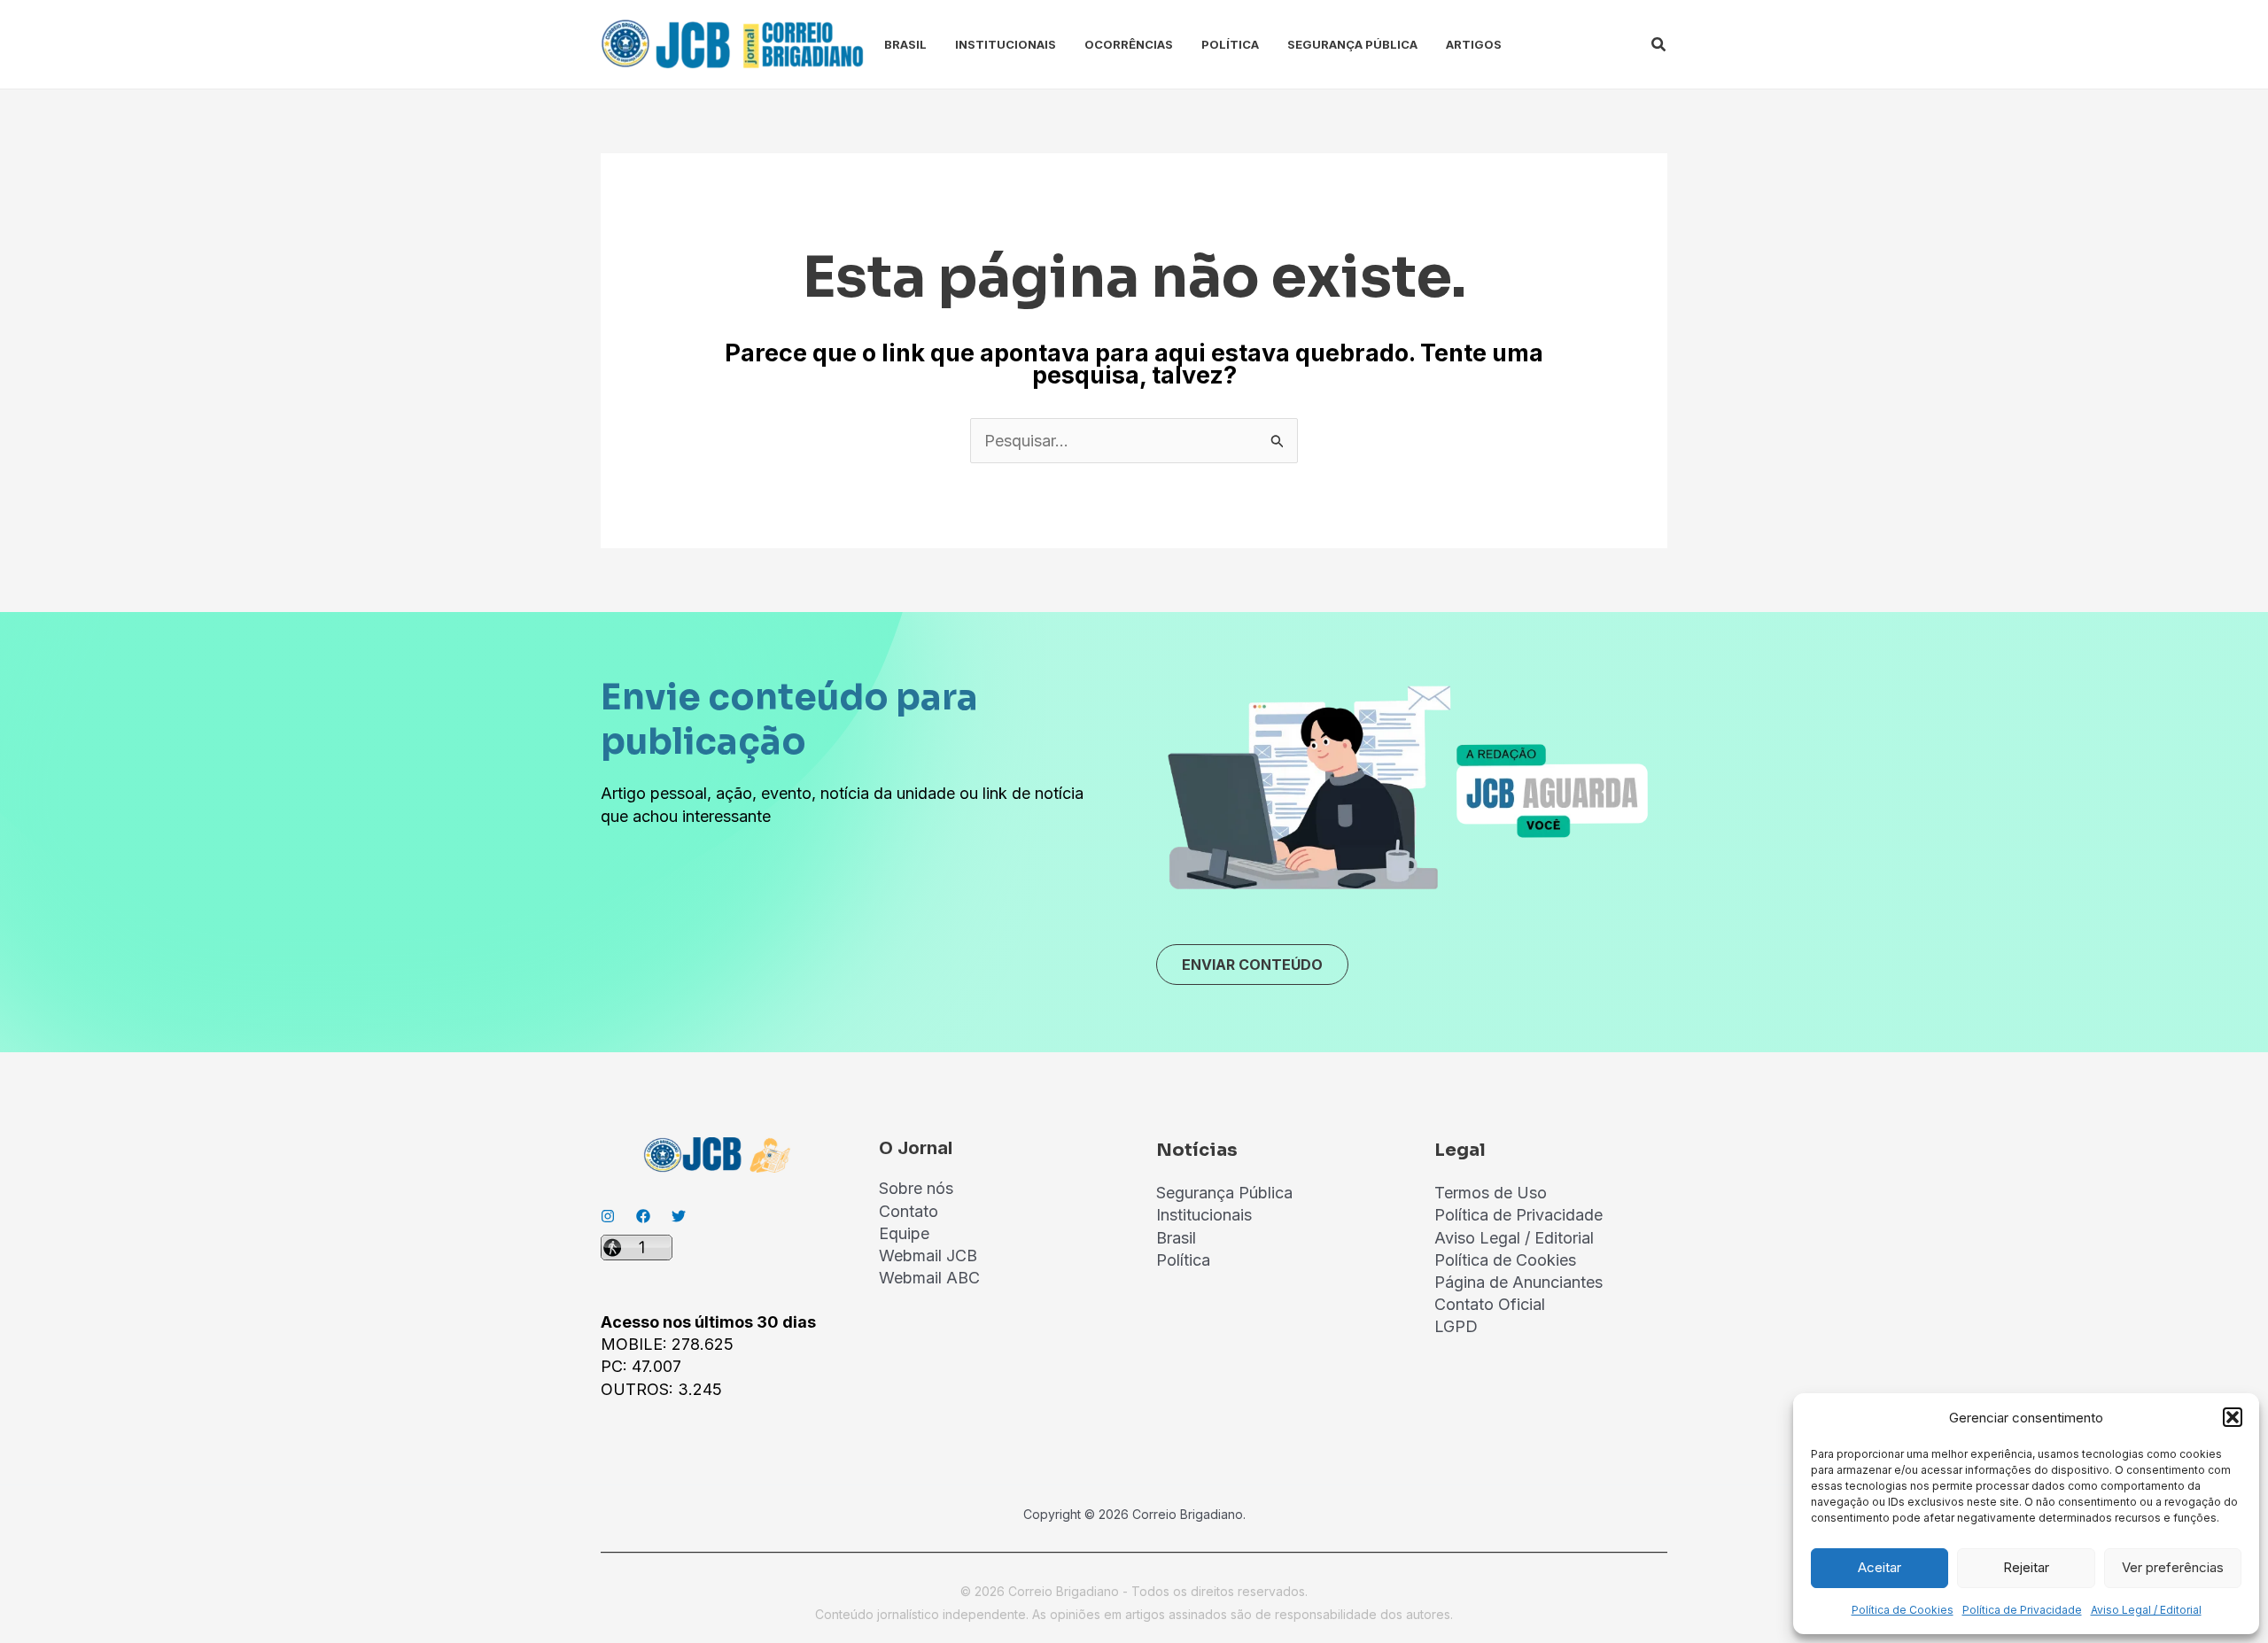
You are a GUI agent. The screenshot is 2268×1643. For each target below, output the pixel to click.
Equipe (904, 1233)
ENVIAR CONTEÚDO (1252, 965)
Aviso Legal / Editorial (2146, 1610)
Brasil (905, 44)
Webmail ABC (929, 1278)
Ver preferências (2173, 1567)
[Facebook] (643, 1216)
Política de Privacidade (2022, 1610)
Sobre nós (916, 1188)
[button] (2233, 1417)
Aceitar (1880, 1567)
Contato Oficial (1490, 1304)
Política (1230, 44)
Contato (909, 1211)
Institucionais (1006, 44)
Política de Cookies (1903, 1610)
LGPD (1456, 1326)
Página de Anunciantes (1518, 1282)
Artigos (1474, 44)
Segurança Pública (1352, 44)
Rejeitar (2026, 1567)
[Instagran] (608, 1216)
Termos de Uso (1491, 1193)
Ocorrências (1129, 44)
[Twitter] (679, 1216)
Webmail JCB (928, 1255)
